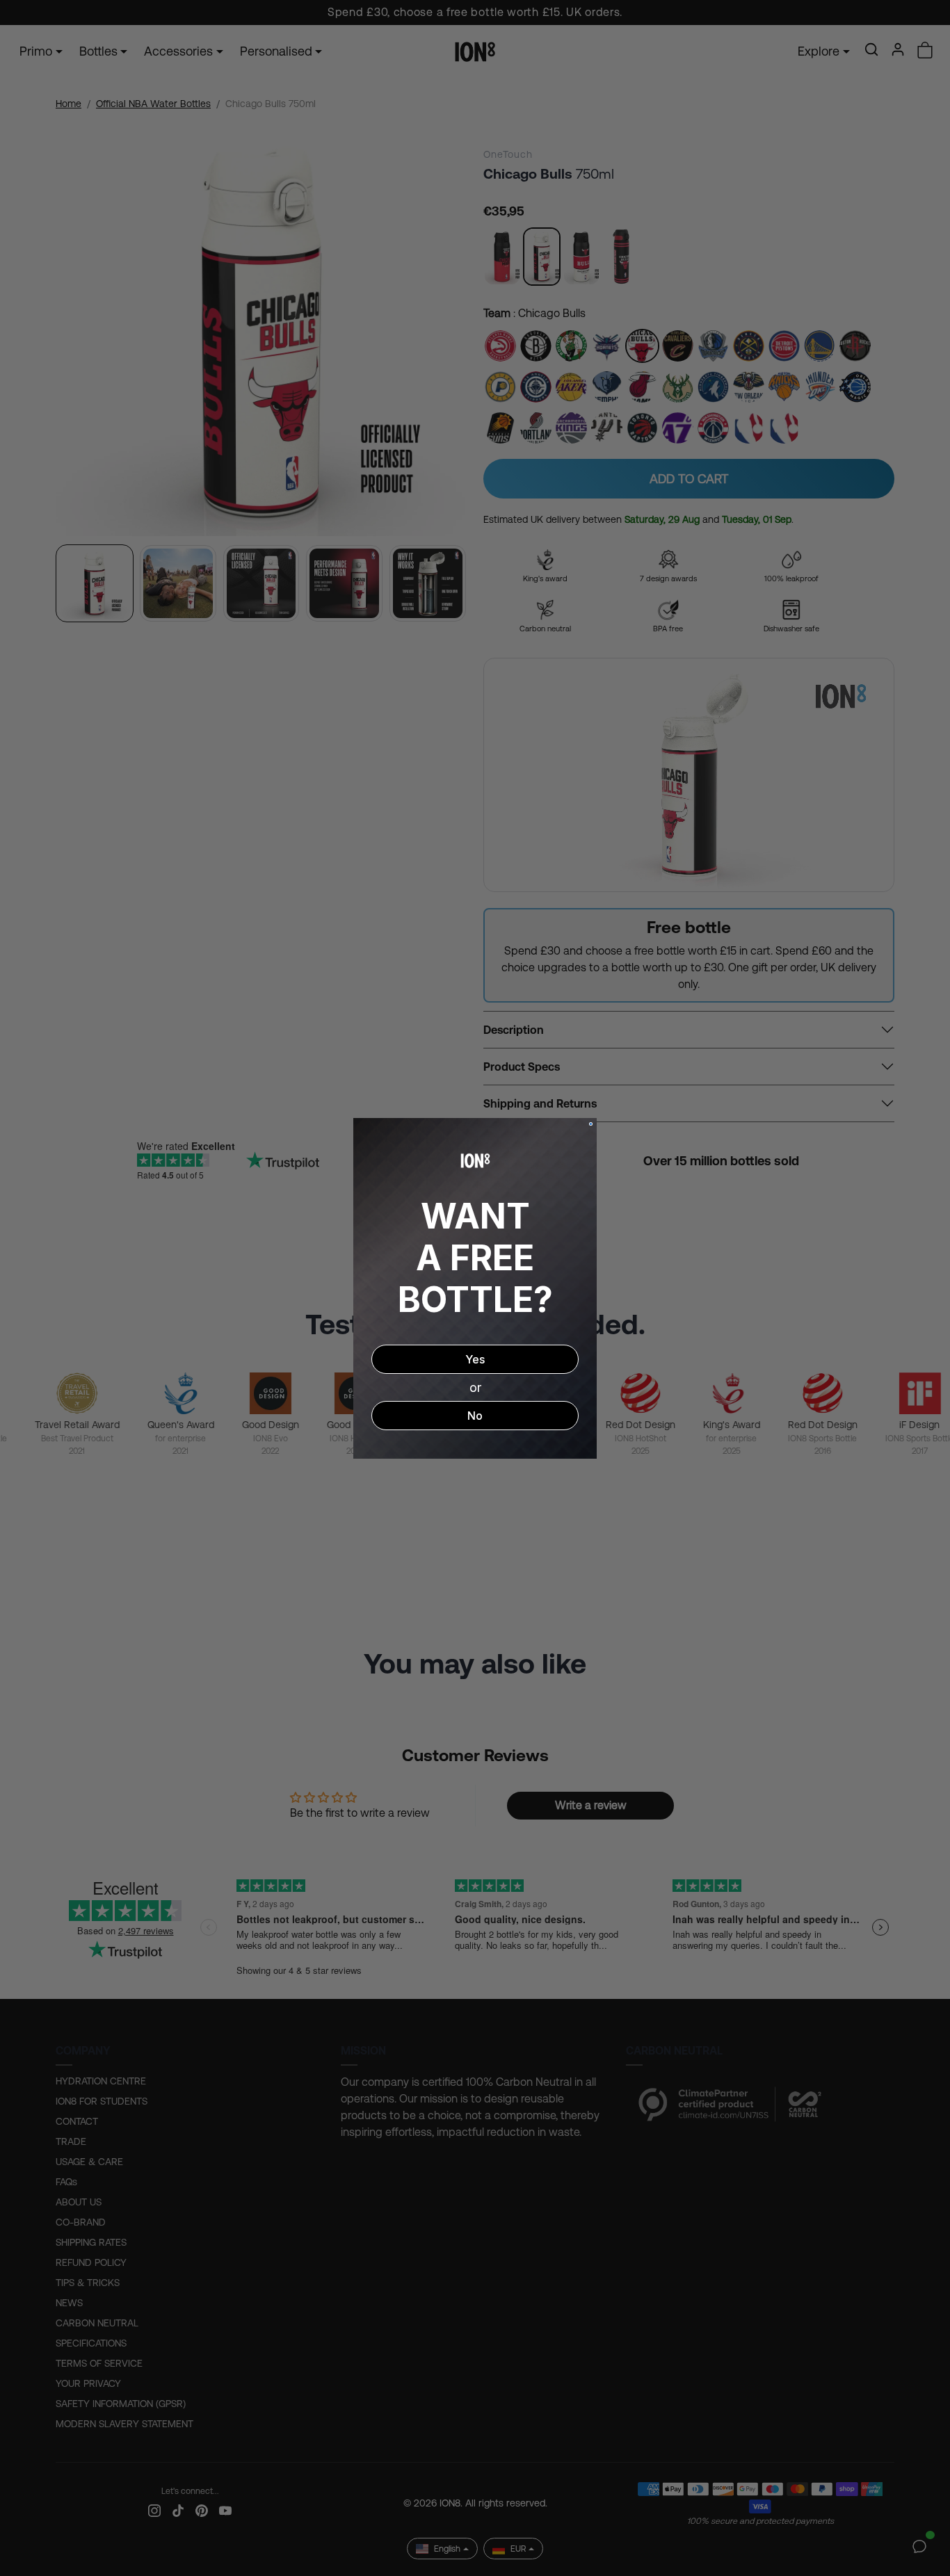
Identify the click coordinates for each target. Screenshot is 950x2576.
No (475, 1416)
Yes (475, 1359)
